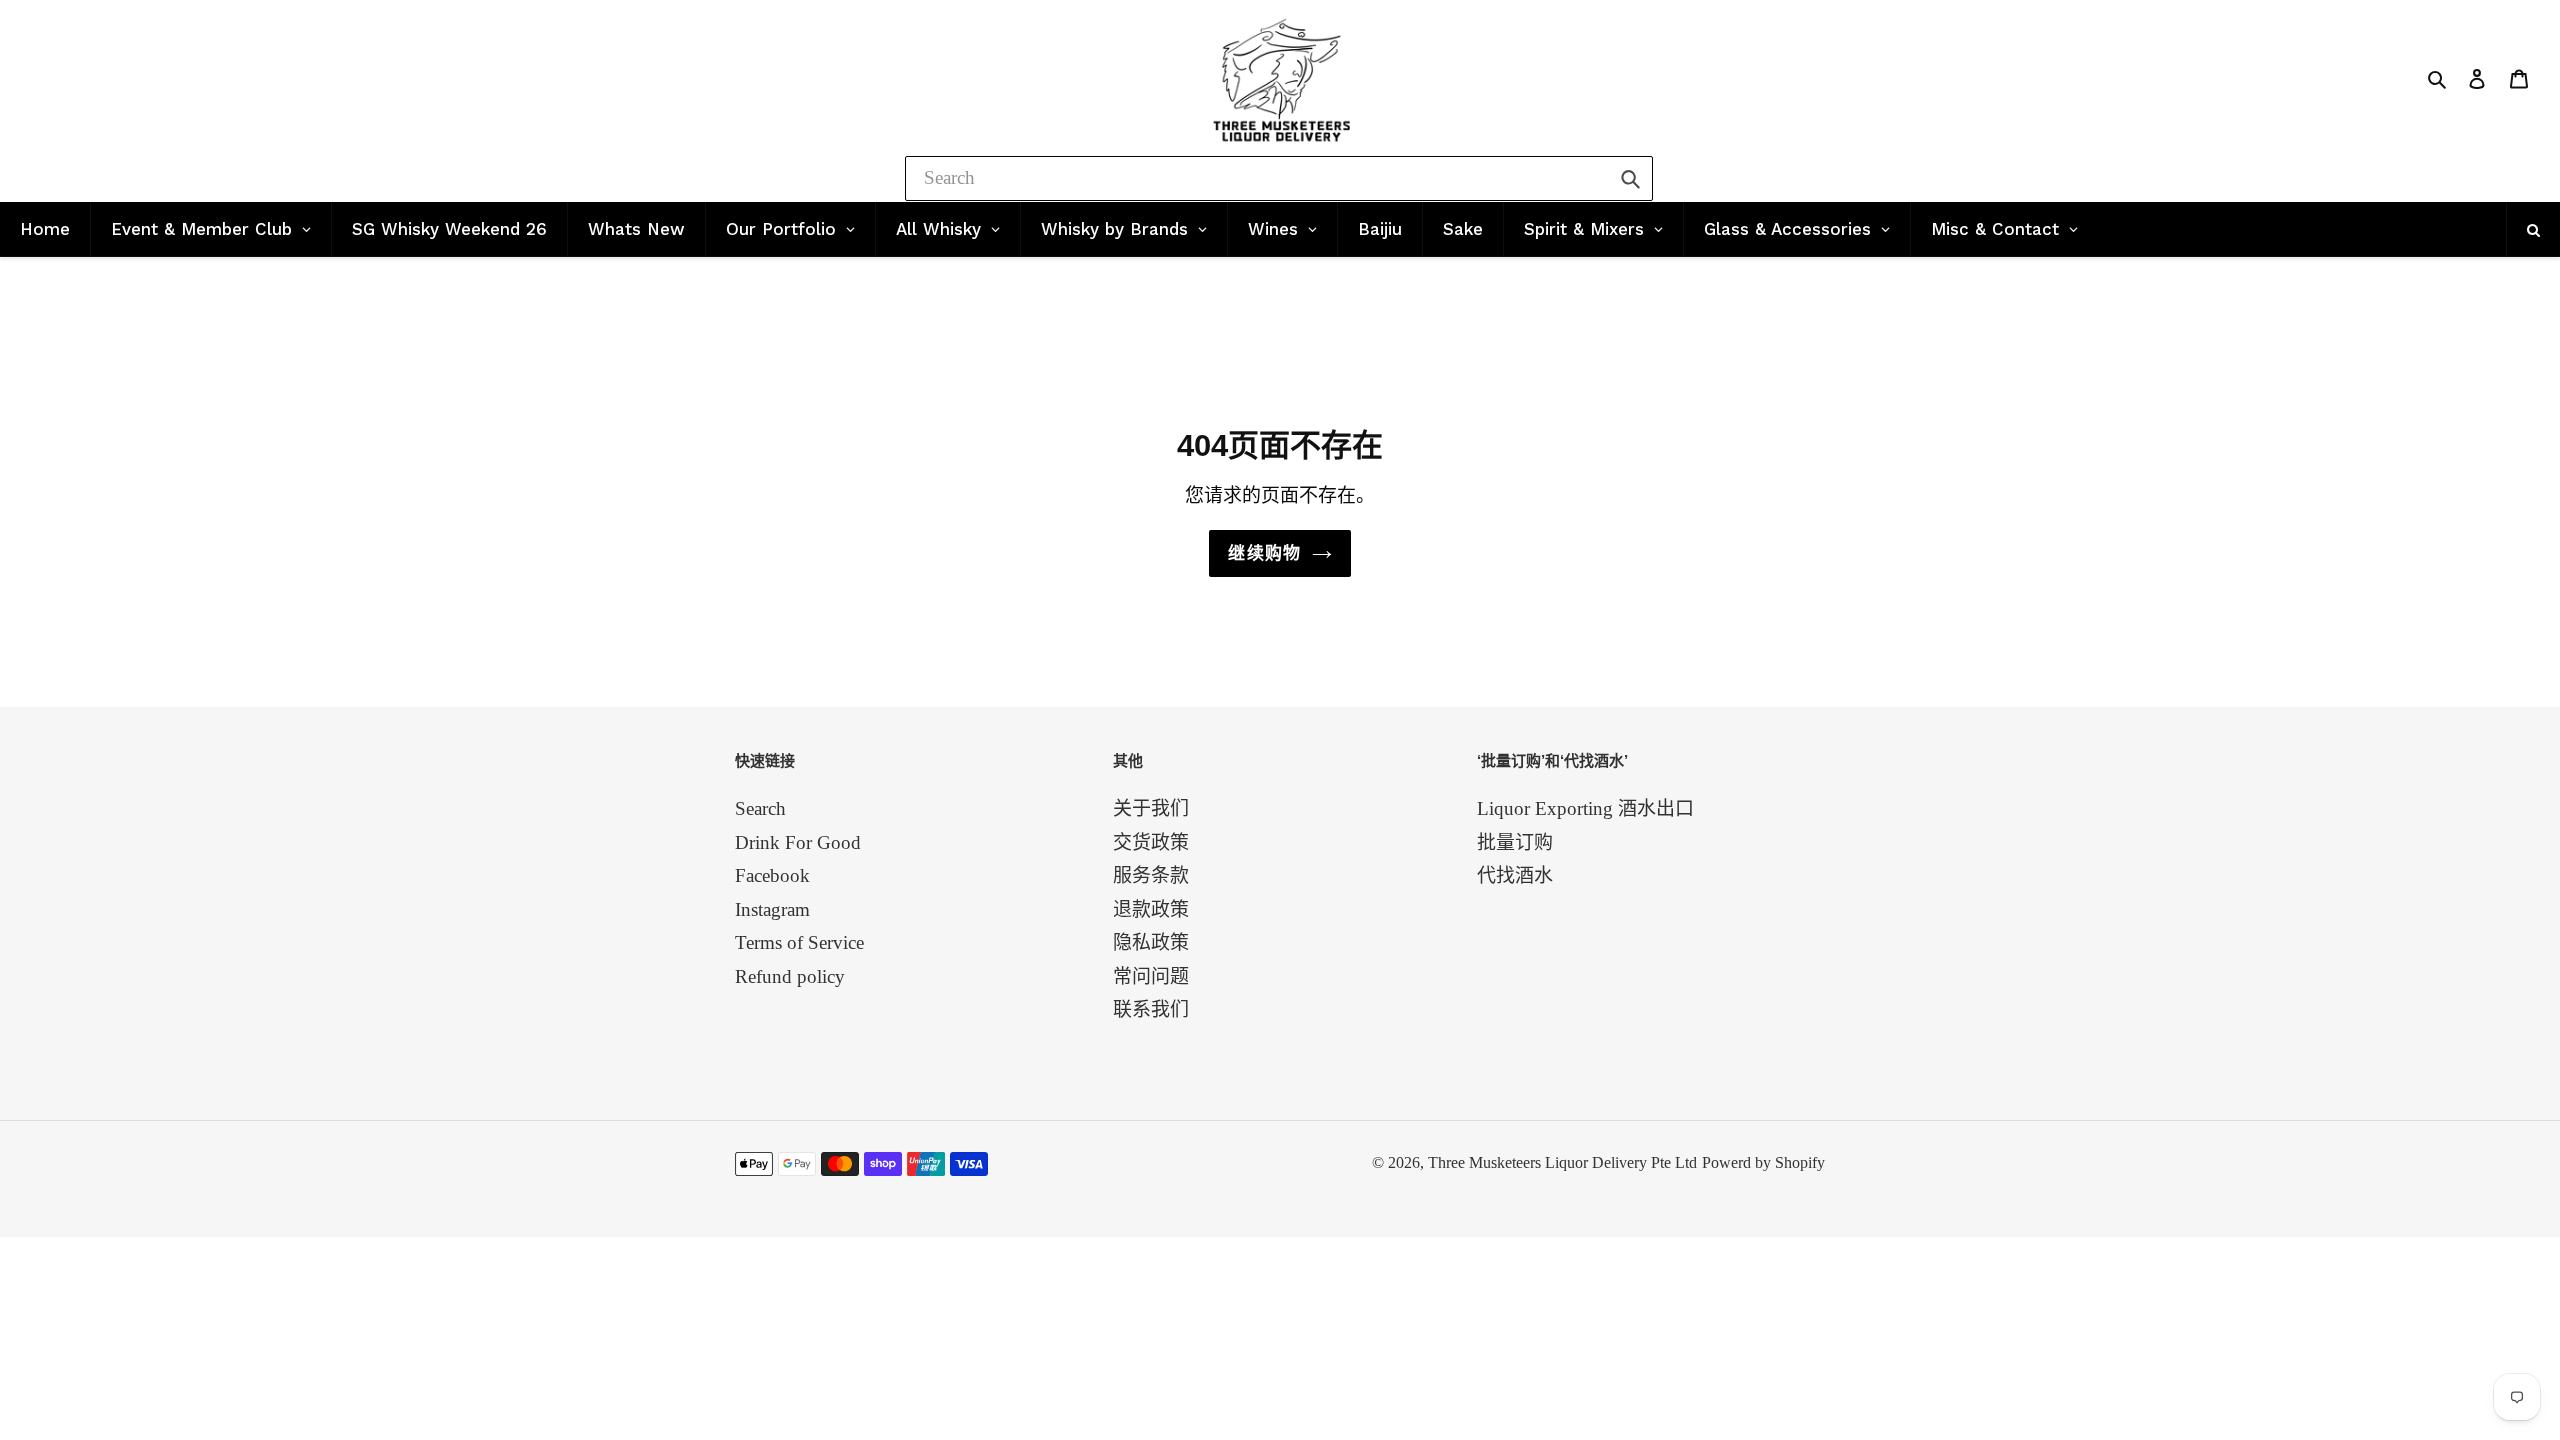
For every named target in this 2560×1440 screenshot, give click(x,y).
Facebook (772, 875)
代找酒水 (1515, 875)
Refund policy (790, 976)
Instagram (772, 909)
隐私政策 (1151, 942)
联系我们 (1151, 1009)
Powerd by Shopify (1763, 1162)
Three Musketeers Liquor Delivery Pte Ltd (1562, 1162)
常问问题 (1151, 976)
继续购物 (1264, 553)
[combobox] (1279, 178)
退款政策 (1151, 909)
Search (760, 808)
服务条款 (1151, 875)
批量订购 (1515, 842)
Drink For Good (798, 842)
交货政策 (1151, 842)
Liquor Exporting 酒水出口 (1585, 808)
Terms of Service (799, 942)
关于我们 (1151, 808)
